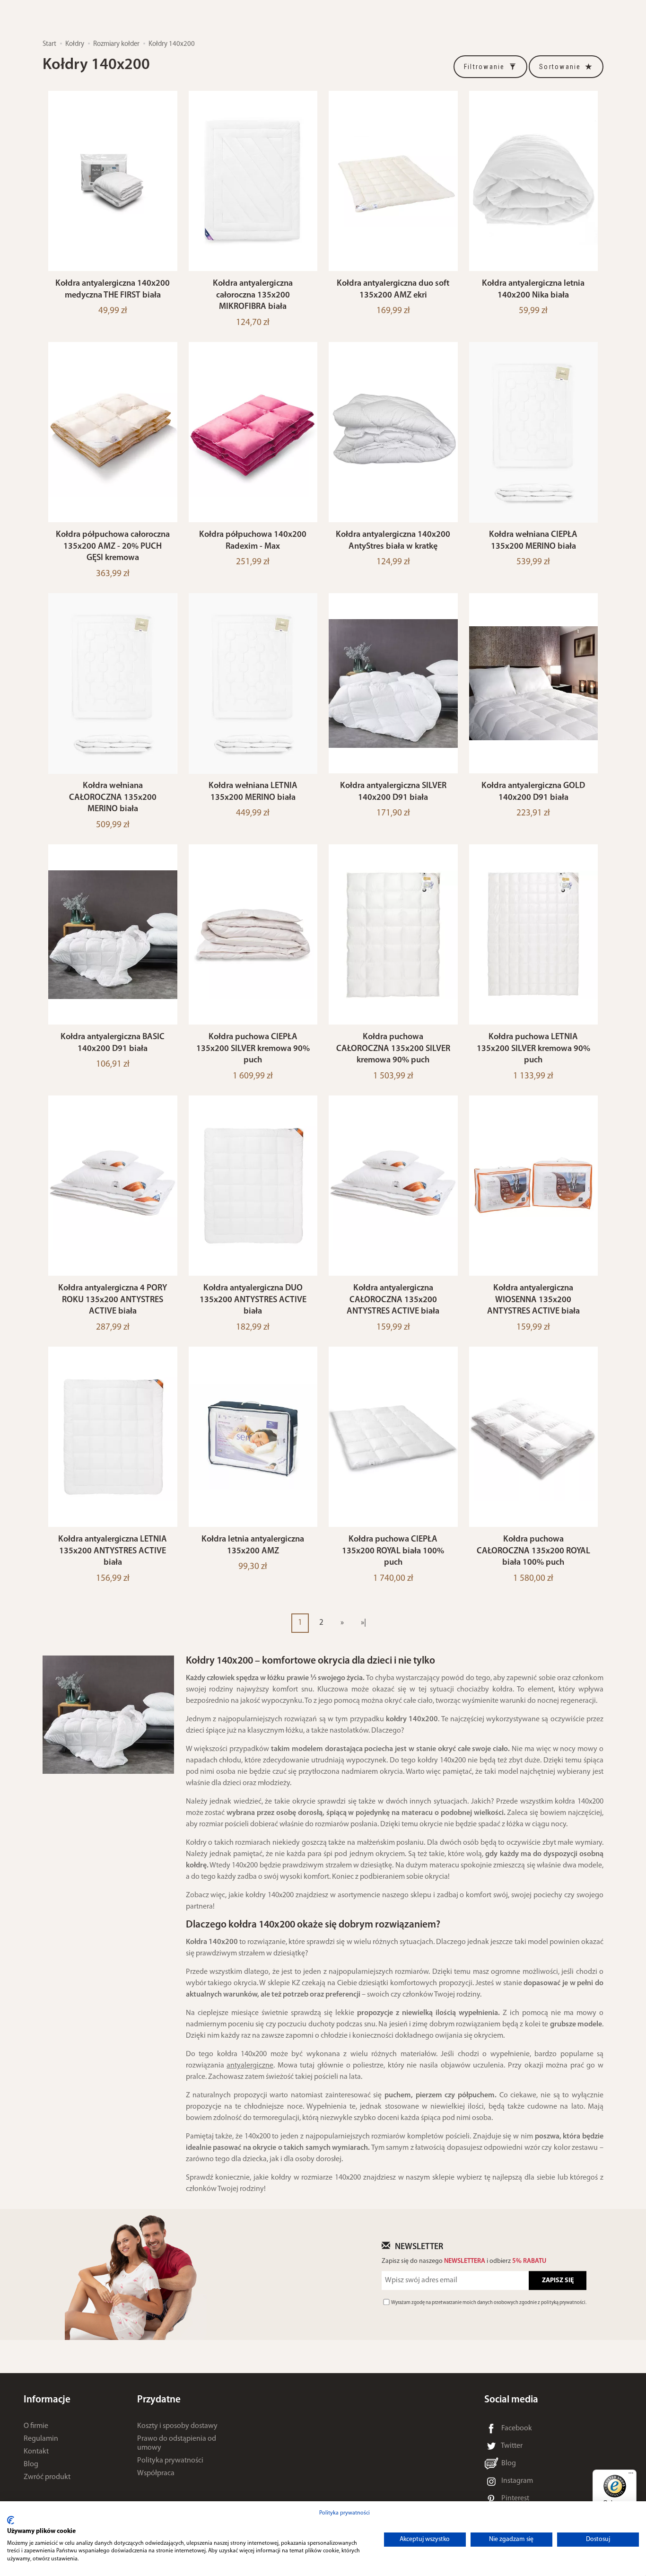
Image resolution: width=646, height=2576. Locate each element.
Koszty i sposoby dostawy (177, 2426)
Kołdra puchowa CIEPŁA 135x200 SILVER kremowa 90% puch (253, 1049)
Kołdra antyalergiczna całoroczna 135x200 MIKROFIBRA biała (253, 295)
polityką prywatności (563, 2303)
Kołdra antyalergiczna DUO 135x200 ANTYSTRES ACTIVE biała (253, 1300)
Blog (31, 2464)
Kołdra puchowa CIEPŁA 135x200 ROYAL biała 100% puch (393, 1551)
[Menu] (631, 2475)
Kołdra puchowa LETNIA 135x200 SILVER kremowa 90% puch (533, 1049)
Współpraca (156, 2473)
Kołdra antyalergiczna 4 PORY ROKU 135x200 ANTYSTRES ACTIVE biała (113, 1300)
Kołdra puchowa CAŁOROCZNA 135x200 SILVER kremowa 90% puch (393, 1049)
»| (363, 1623)
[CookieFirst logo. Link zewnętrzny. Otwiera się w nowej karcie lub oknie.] (11, 2520)
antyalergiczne (250, 2066)
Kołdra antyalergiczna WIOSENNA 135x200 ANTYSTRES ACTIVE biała (533, 1300)
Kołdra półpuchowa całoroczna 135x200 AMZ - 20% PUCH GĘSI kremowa (113, 546)
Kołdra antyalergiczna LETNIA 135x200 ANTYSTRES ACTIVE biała (113, 1551)
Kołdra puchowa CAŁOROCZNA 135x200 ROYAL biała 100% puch (533, 1551)
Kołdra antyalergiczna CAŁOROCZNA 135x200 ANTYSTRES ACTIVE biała (393, 1300)
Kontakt (36, 2452)
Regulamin (41, 2439)
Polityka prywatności (170, 2461)
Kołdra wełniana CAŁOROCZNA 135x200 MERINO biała (113, 797)
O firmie (36, 2426)
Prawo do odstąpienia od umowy (177, 2443)
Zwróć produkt (47, 2477)
